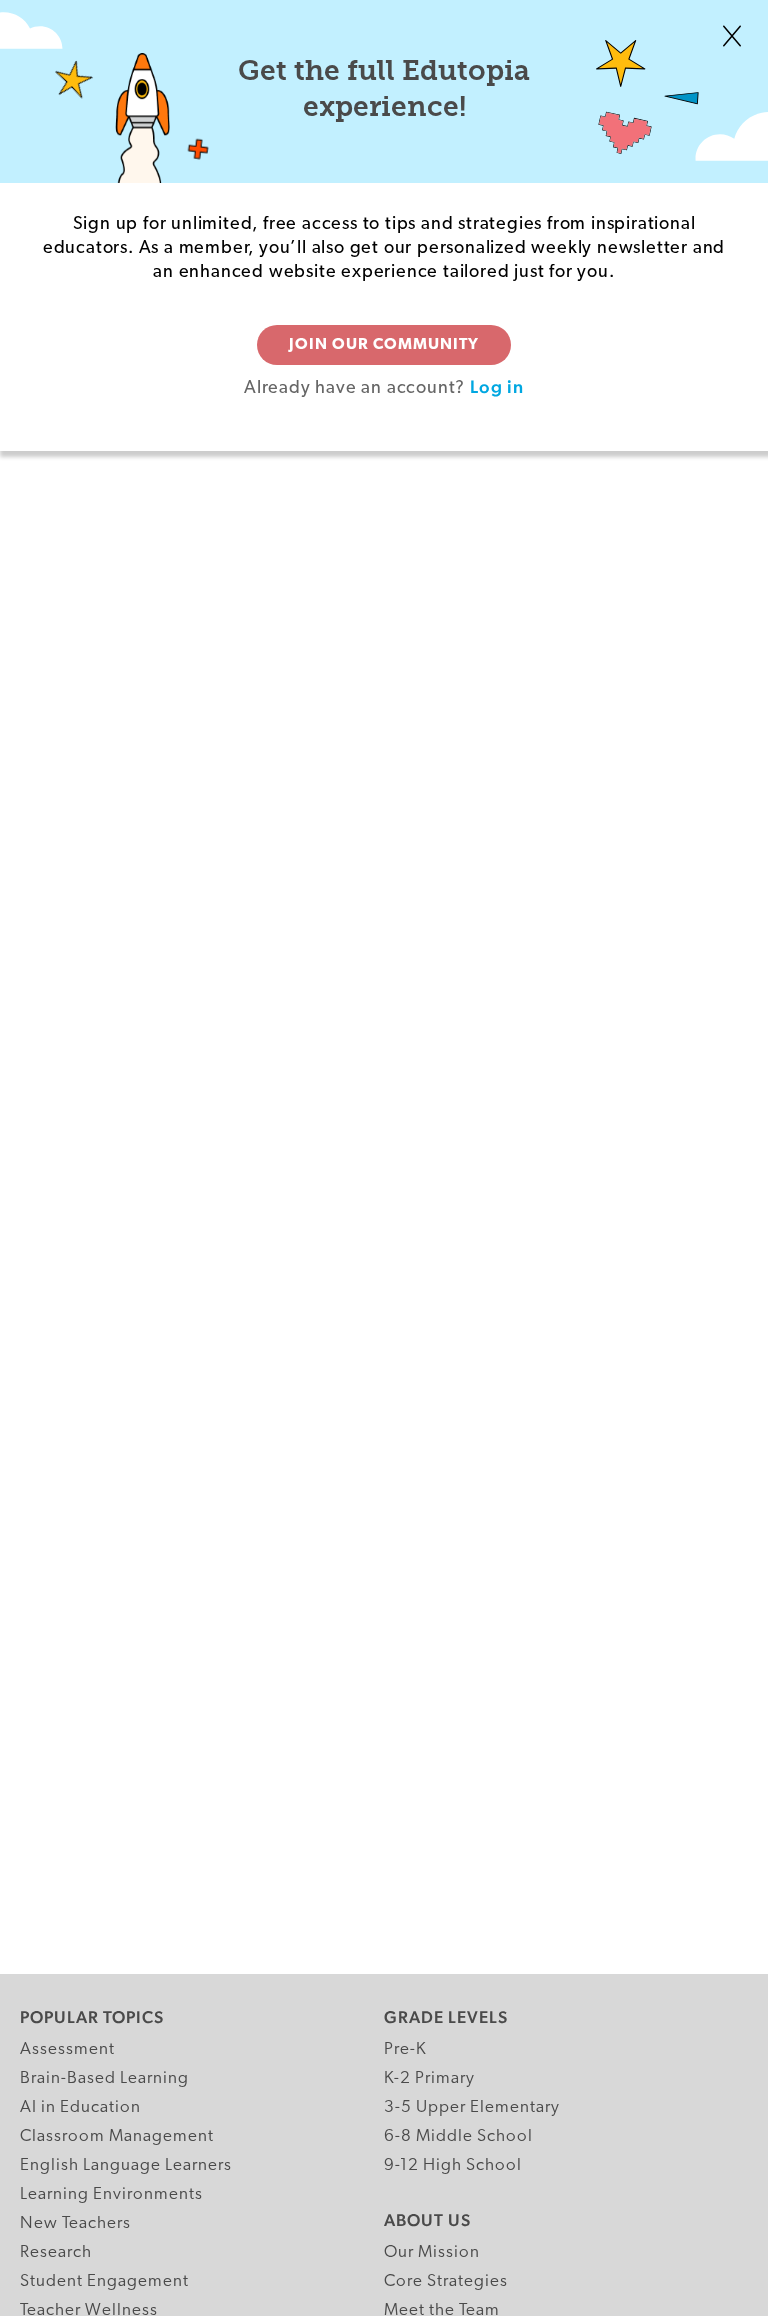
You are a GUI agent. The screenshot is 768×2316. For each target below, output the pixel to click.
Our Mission (432, 2252)
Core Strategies (446, 2281)
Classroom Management (117, 2136)
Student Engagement (104, 2281)
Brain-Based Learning (104, 2078)
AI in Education (80, 2107)
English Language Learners (126, 2165)
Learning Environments (111, 2194)
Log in (497, 386)
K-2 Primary (429, 2078)
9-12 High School (453, 2165)
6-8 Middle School (458, 2136)
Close (732, 36)
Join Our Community (384, 345)
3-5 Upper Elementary (472, 2107)
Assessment (67, 2049)
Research (56, 2252)
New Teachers (75, 2223)
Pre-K (405, 2049)
